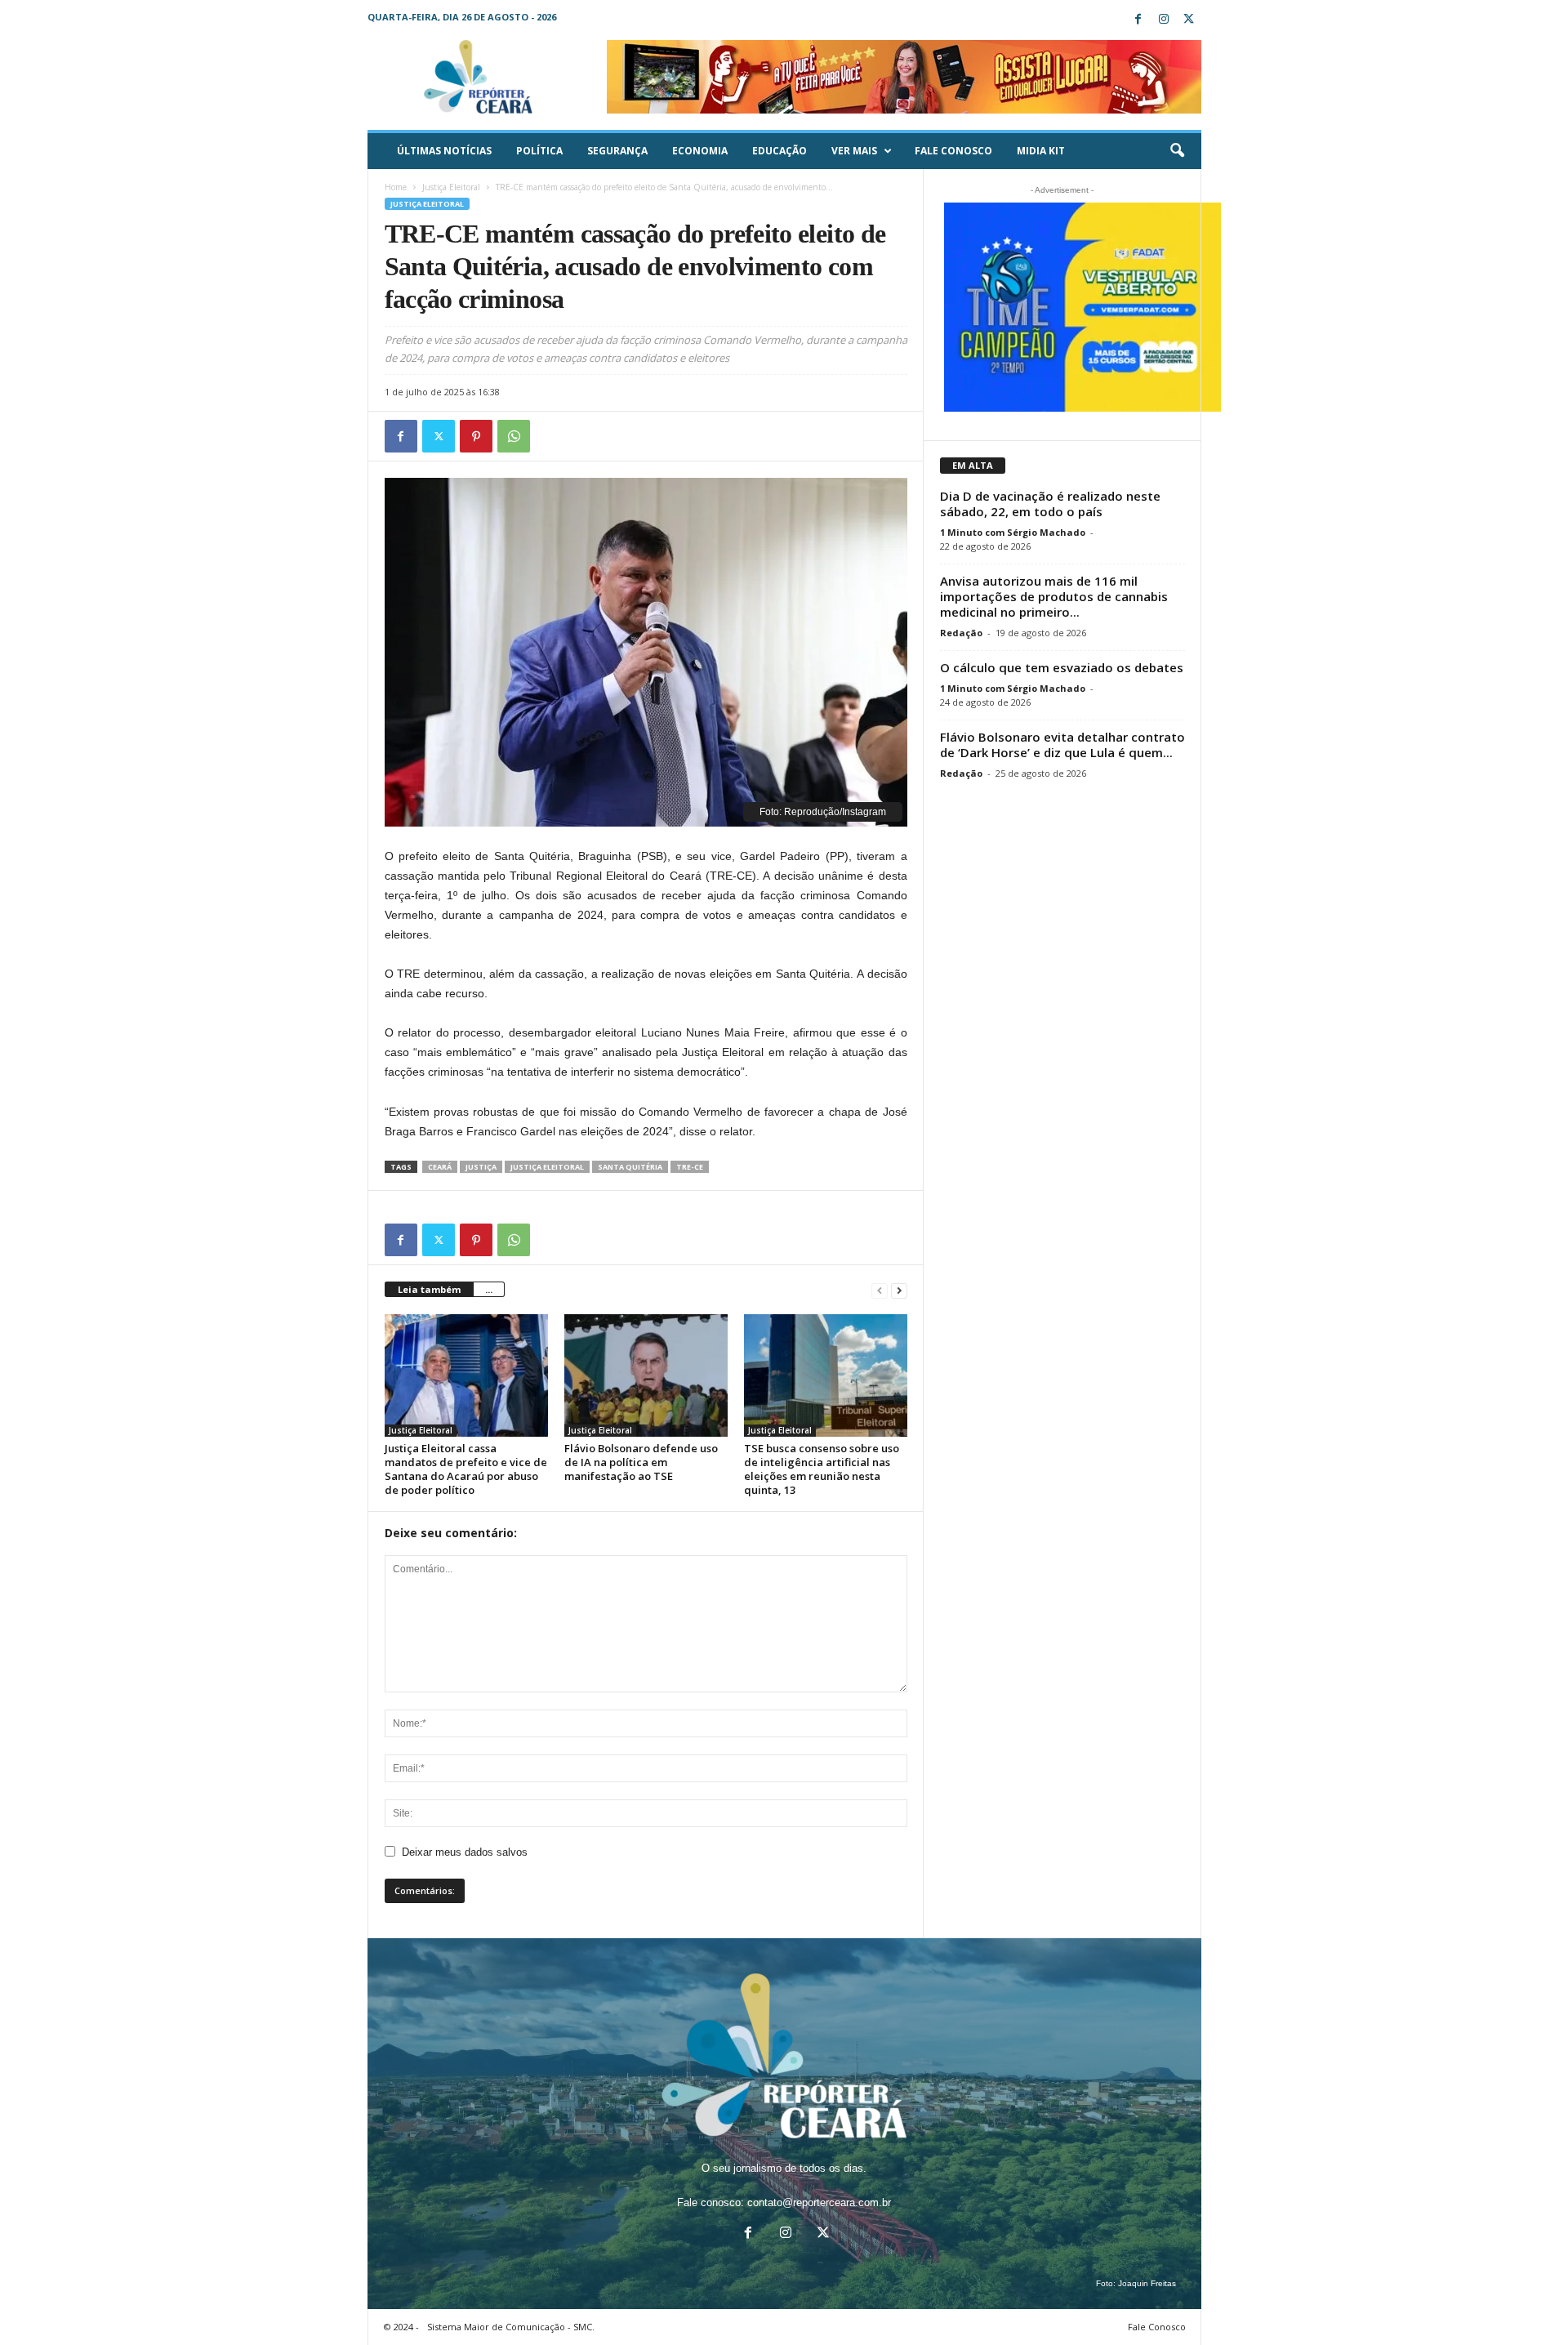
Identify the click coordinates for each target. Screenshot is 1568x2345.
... (489, 1289)
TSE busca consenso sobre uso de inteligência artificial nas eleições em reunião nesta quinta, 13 (822, 1469)
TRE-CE (690, 1167)
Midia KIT (1041, 151)
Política (539, 151)
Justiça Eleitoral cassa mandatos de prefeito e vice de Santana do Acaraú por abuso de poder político (466, 1469)
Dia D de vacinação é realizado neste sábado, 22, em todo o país (1050, 504)
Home (396, 187)
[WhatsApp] (514, 436)
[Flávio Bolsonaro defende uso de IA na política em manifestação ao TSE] (646, 1375)
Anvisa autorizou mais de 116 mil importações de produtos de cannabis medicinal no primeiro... (1054, 596)
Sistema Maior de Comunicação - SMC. (511, 2327)
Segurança (617, 151)
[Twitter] (1189, 20)
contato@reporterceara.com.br (819, 2202)
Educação (780, 151)
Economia (700, 151)
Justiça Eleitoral (451, 187)
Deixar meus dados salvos (465, 1852)
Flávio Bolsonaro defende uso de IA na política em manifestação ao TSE (641, 1462)
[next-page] (899, 1290)
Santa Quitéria (630, 1167)
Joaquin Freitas (1147, 2283)
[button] (1177, 151)
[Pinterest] (476, 436)
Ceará (440, 1167)
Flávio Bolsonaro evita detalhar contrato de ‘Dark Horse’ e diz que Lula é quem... (1062, 745)
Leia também (429, 1289)
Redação (961, 633)
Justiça (481, 1167)
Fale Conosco (953, 151)
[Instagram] (1164, 20)
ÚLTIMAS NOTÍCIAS (444, 151)
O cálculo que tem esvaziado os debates (1062, 667)
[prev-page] (880, 1290)
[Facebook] (1138, 20)
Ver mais (854, 151)
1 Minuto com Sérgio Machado (1013, 532)
